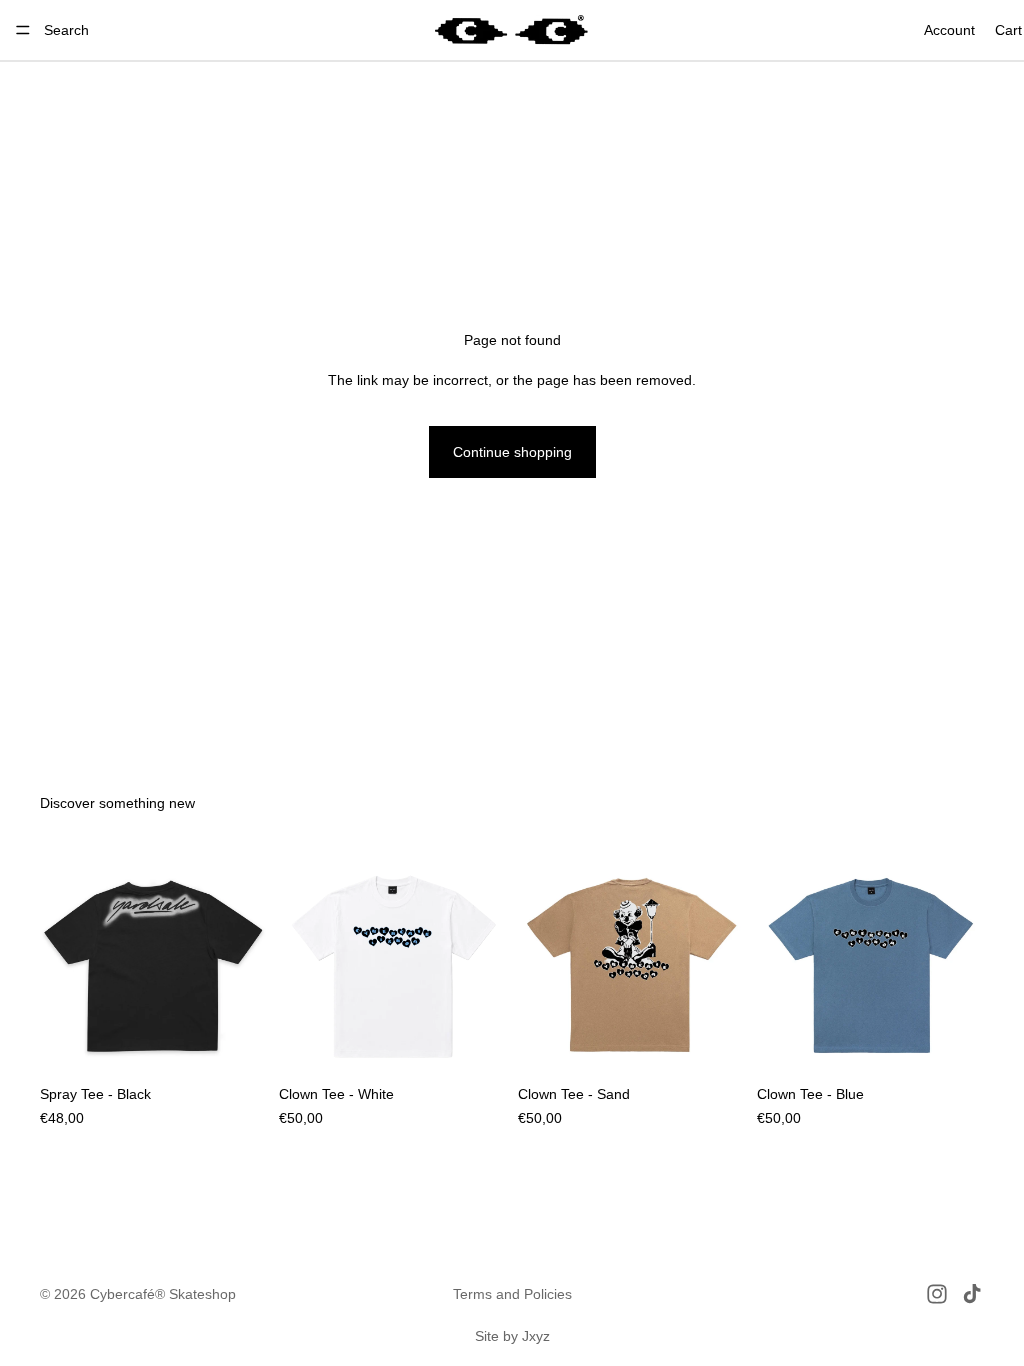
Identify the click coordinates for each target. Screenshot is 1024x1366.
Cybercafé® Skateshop (163, 1294)
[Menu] (23, 30)
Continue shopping (512, 452)
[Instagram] (937, 1294)
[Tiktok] (972, 1294)
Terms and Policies (512, 1294)
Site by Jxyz (512, 1336)
